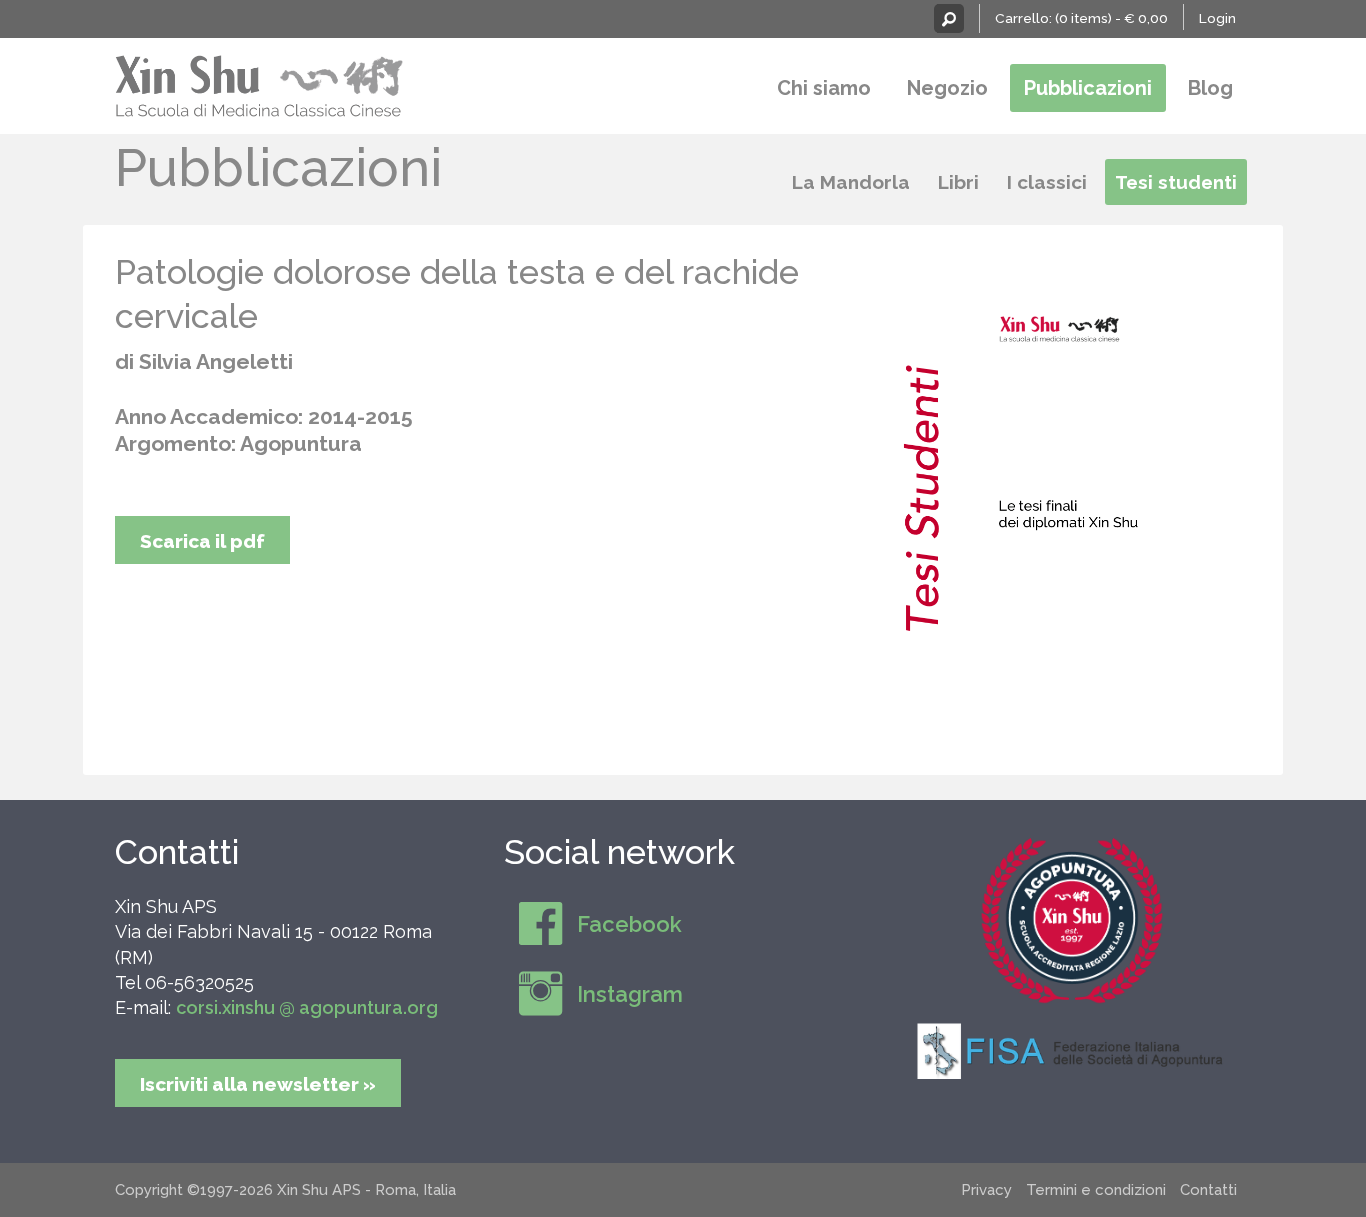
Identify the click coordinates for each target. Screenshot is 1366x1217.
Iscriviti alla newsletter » (258, 1084)
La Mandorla (851, 182)
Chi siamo (824, 88)
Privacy (986, 1190)
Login (1217, 18)
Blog (1210, 88)
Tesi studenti (1176, 182)
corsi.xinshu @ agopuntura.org (307, 1007)
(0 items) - (1111, 18)
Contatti (177, 852)
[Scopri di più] (1072, 920)
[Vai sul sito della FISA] (1072, 1050)
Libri (958, 182)
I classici (1047, 182)
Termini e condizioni (1096, 1190)
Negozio (947, 88)
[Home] (260, 83)
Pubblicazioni (1088, 88)
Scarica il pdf (202, 541)
